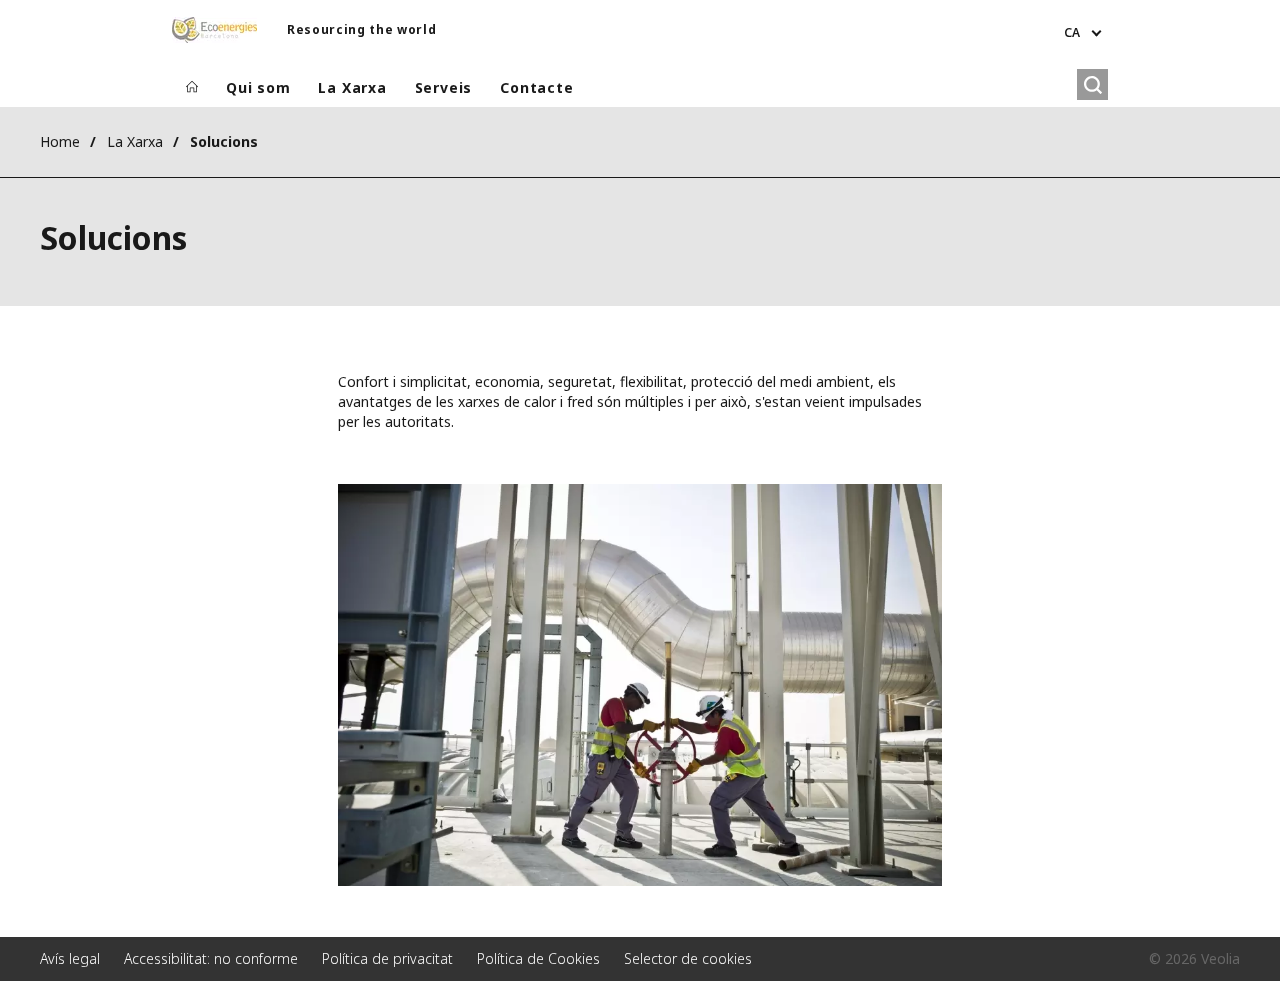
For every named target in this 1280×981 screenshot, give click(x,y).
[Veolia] (214, 30)
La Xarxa (352, 87)
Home (60, 141)
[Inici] (192, 88)
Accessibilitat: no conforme (211, 958)
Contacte (536, 87)
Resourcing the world (361, 29)
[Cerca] (1092, 84)
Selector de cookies (688, 958)
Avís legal (70, 958)
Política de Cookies (538, 958)
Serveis (443, 87)
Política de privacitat (387, 958)
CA (1072, 32)
